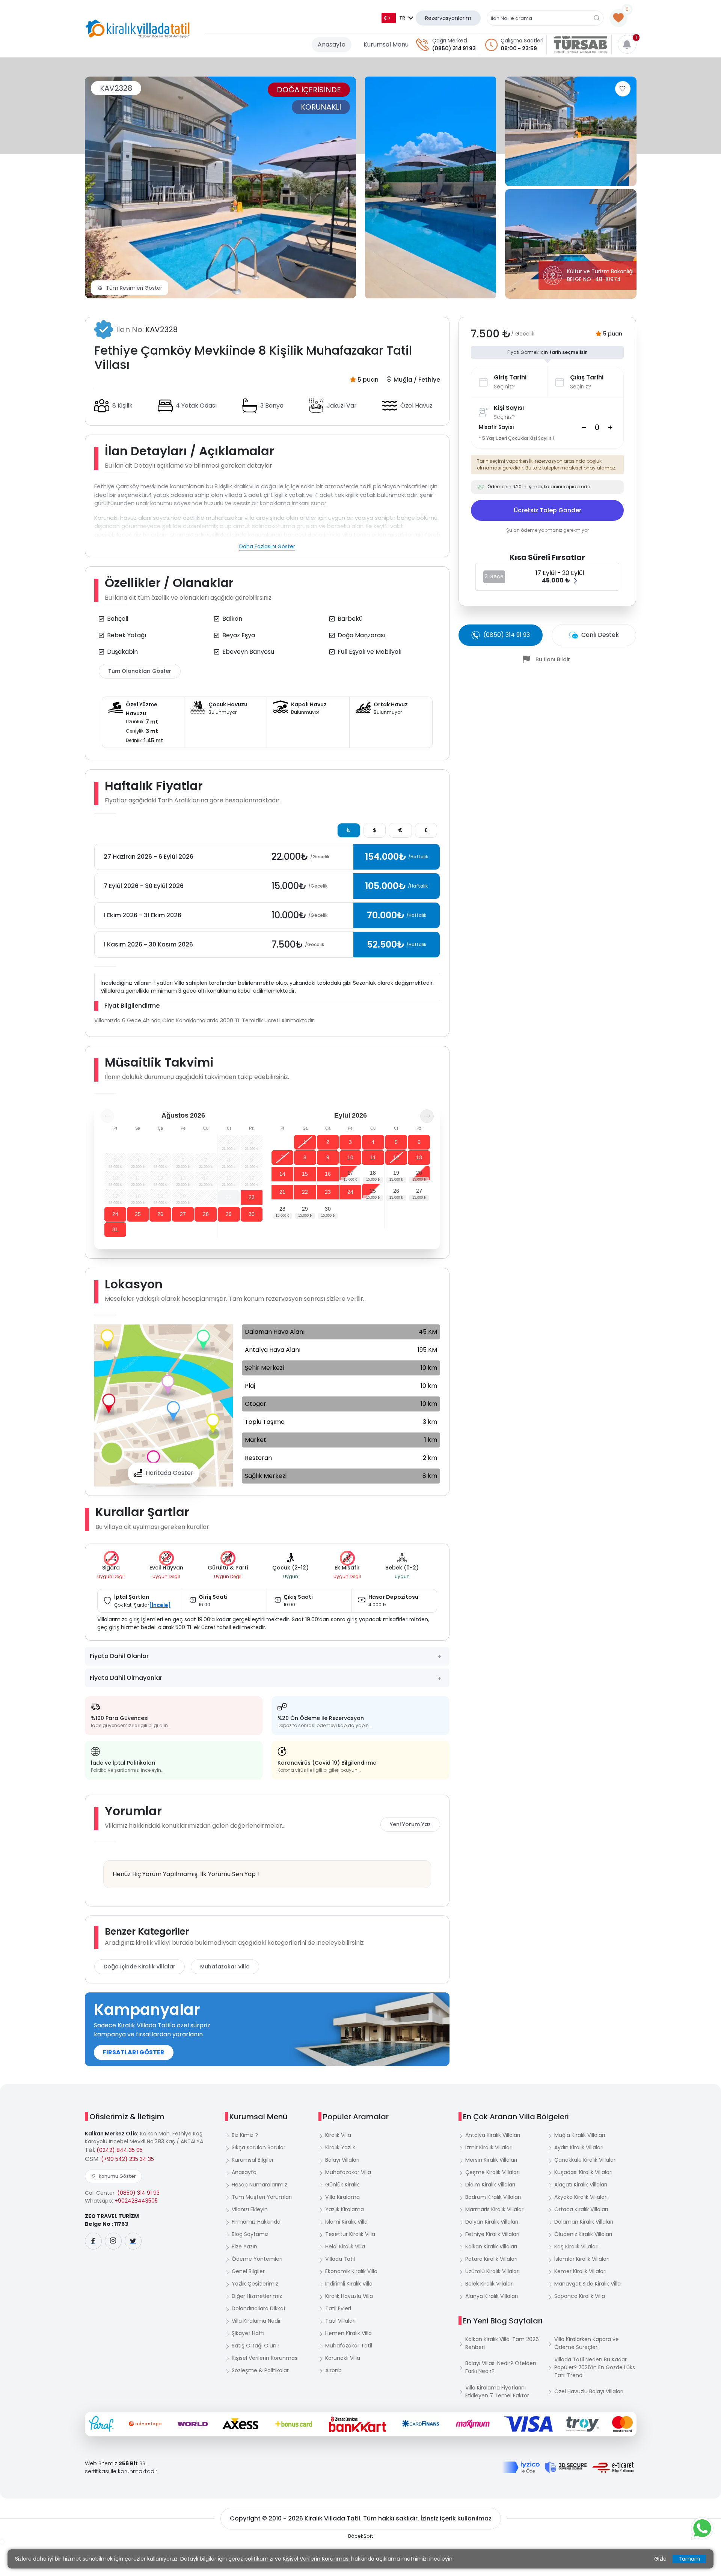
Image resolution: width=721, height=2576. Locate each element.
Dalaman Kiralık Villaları (584, 2222)
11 (373, 1157)
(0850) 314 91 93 (454, 48)
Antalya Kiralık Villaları (493, 2135)
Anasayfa (332, 44)
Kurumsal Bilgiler (253, 2160)
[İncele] (160, 1605)
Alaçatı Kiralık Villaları (581, 2185)
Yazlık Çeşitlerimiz (255, 2284)
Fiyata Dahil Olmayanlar (126, 1678)
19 (396, 1173)
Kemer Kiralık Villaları (580, 2271)
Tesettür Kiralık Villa (350, 2234)
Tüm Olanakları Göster (140, 671)
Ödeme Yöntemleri (257, 2259)
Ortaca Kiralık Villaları (581, 2209)
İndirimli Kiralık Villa (349, 2284)
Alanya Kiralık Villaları (492, 2296)
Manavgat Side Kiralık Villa (588, 2284)
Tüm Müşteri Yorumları (262, 2197)
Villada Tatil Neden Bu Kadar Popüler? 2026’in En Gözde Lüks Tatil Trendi (595, 2367)
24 (115, 1214)
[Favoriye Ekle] (623, 89)
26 (160, 1214)
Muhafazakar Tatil (349, 2346)
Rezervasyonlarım (448, 18)
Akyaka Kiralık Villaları (581, 2197)
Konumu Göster (117, 2176)
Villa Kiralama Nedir (256, 2321)
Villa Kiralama (342, 2197)
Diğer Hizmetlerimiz (257, 2296)
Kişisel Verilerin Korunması (265, 2358)
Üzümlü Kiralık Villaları (492, 2271)
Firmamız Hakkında (256, 2222)
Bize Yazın (244, 2246)
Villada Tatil (340, 2259)
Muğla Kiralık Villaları (580, 2135)
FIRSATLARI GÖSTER (134, 2052)
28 (206, 1214)
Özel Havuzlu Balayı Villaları (589, 2391)
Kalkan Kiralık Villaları (491, 2246)
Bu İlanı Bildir (553, 659)
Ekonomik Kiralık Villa (351, 2271)
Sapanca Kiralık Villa (580, 2296)
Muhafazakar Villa (225, 1967)
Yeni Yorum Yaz (410, 1824)
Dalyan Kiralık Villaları (492, 2222)
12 (396, 1157)
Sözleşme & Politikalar (260, 2370)
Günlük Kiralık (342, 2185)
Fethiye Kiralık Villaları (492, 2234)
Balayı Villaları (342, 2160)
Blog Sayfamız (250, 2234)
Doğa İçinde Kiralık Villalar (140, 1967)
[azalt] (584, 427)
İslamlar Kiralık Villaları (582, 2259)
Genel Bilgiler (248, 2271)
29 (229, 1214)
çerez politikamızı (251, 2559)
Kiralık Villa (338, 2135)
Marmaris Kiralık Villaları (495, 2209)
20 (419, 1173)
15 (305, 1174)
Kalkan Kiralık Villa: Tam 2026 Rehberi (502, 2343)
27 (183, 1214)
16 (328, 1174)
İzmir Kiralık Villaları (489, 2147)
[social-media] (93, 2241)
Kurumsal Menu (386, 44)
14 (282, 1174)
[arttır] (610, 427)
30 (252, 1214)
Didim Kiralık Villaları (490, 2185)
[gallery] (431, 187)
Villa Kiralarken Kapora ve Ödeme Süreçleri (587, 2343)
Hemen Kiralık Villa (348, 2333)
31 (115, 1229)
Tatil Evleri (338, 2308)
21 (282, 1192)
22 (229, 1197)
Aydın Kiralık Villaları (579, 2147)
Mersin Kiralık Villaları (491, 2160)
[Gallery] (221, 187)
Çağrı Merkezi (450, 41)
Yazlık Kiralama (345, 2209)
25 (138, 1214)
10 (350, 1157)
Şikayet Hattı (248, 2333)
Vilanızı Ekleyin (250, 2209)
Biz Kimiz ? (245, 2135)
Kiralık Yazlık (340, 2147)
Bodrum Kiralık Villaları (493, 2197)
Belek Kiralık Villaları (489, 2284)
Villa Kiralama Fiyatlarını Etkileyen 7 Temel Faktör (497, 2392)
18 (373, 1173)
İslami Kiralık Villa (346, 2222)
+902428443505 (136, 2201)
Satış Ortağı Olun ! (256, 2346)
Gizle (660, 2559)
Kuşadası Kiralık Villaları (583, 2172)
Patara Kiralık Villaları (491, 2259)
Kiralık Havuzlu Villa (349, 2296)
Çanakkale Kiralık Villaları (585, 2160)
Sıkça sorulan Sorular (259, 2147)
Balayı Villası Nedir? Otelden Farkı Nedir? (501, 2367)
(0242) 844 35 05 (120, 2150)
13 (419, 1157)
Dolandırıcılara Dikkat (259, 2308)
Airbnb (333, 2370)
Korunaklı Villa (343, 2358)
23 (252, 1197)
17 (350, 1173)
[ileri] (427, 1116)
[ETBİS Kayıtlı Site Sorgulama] (613, 2468)
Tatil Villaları (340, 2321)
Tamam (689, 2559)
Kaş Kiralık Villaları (576, 2246)
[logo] (138, 29)
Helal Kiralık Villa (345, 2246)
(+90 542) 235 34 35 (127, 2159)
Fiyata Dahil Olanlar (119, 1656)
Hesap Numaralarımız (259, 2185)
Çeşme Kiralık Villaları (492, 2172)
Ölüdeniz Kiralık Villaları (583, 2234)
